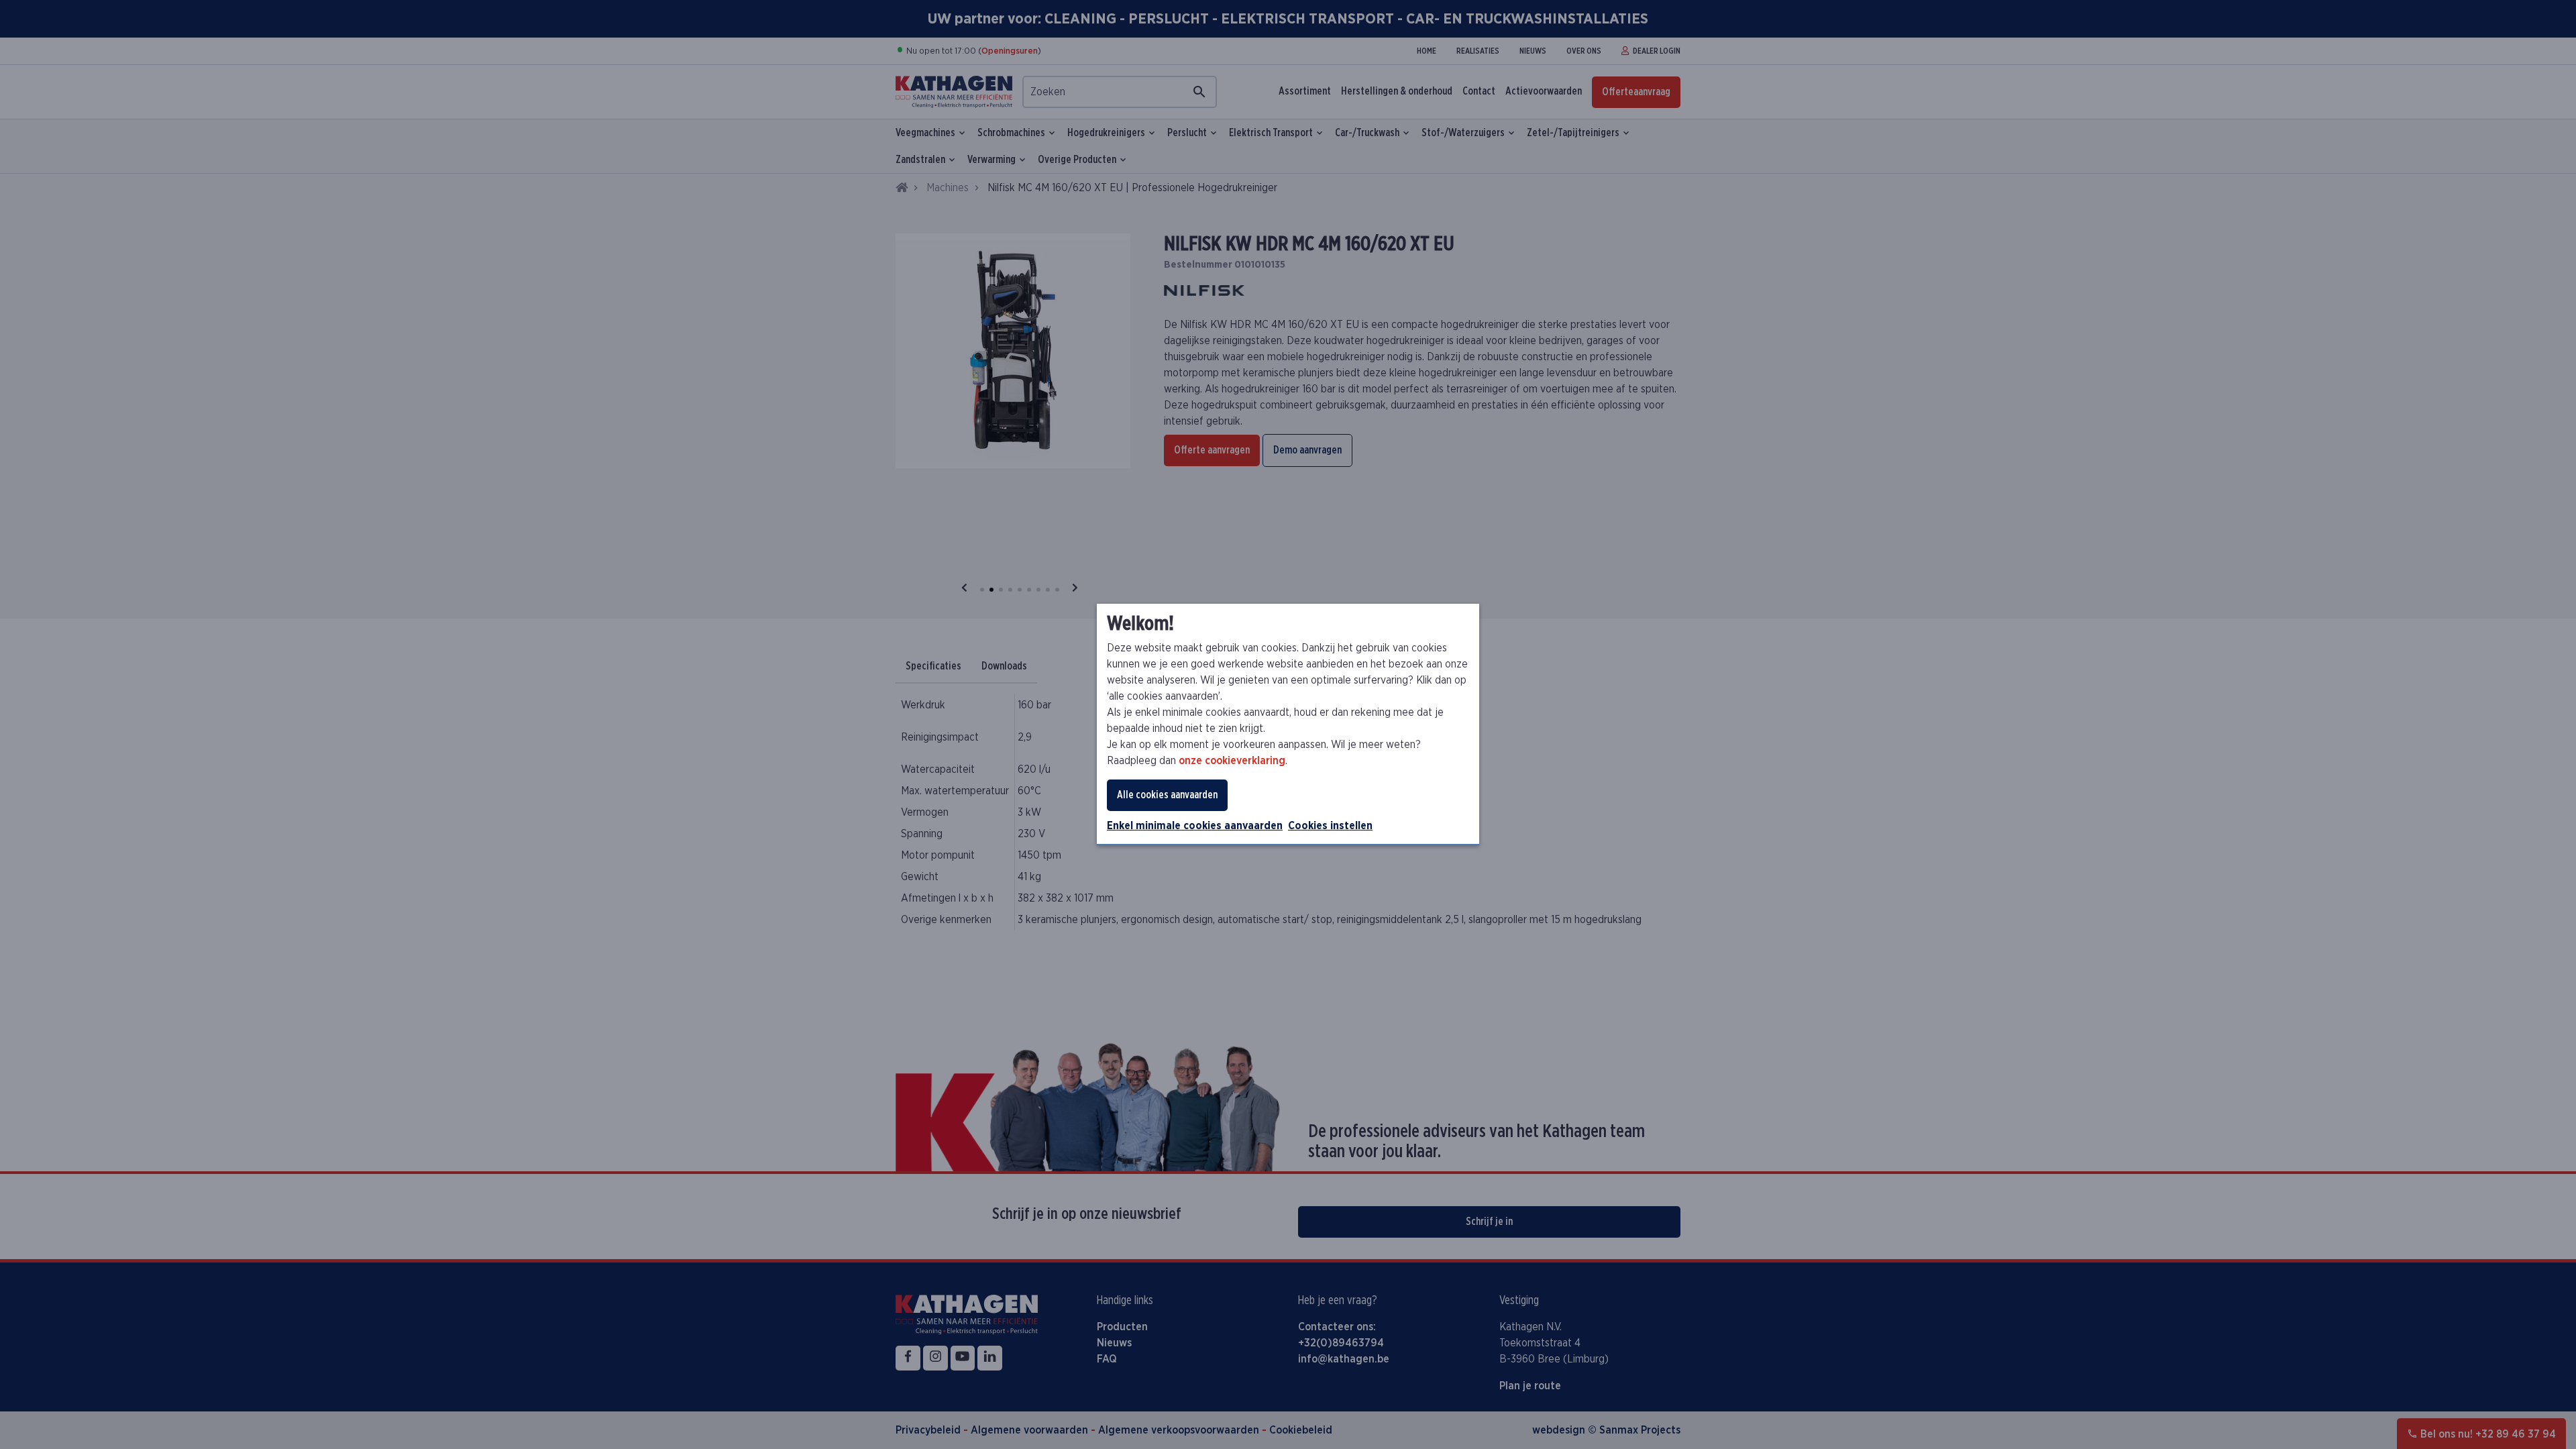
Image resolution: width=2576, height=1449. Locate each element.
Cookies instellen (1330, 826)
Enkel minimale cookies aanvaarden (1195, 826)
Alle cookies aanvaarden (1167, 795)
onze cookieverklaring (1232, 761)
